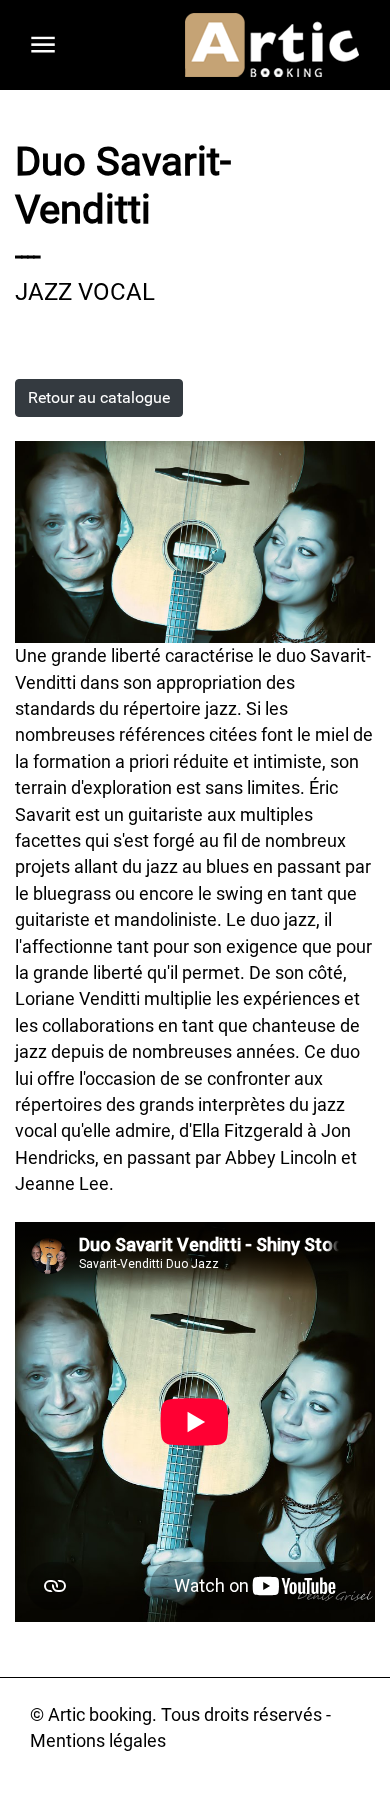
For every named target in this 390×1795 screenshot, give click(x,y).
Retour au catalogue (99, 397)
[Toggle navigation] (43, 45)
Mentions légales (98, 1741)
